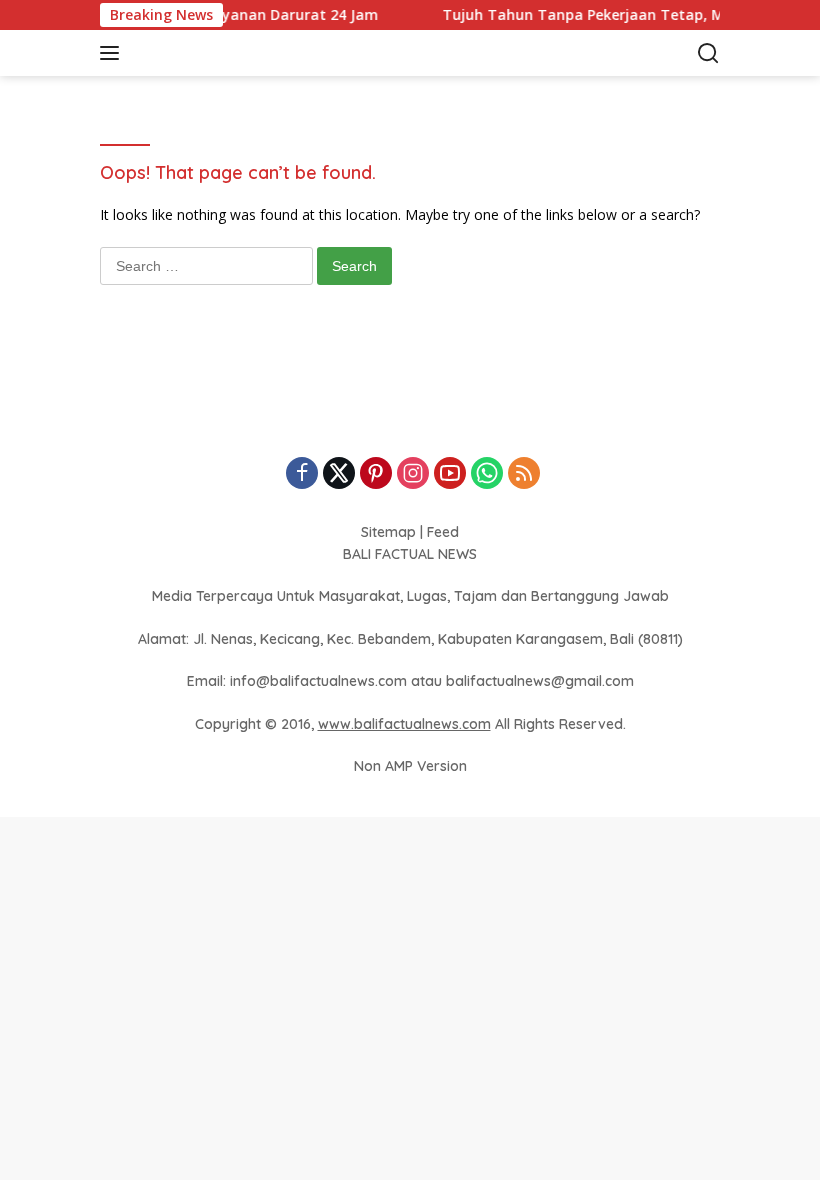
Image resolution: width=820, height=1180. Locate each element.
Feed (443, 532)
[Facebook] (302, 474)
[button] (113, 53)
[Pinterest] (376, 474)
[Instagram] (413, 474)
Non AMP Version (410, 766)
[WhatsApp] (487, 474)
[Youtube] (450, 474)
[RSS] (524, 474)
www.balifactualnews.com (404, 724)
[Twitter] (339, 474)
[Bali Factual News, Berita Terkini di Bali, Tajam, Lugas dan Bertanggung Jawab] (234, 53)
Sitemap (388, 532)
